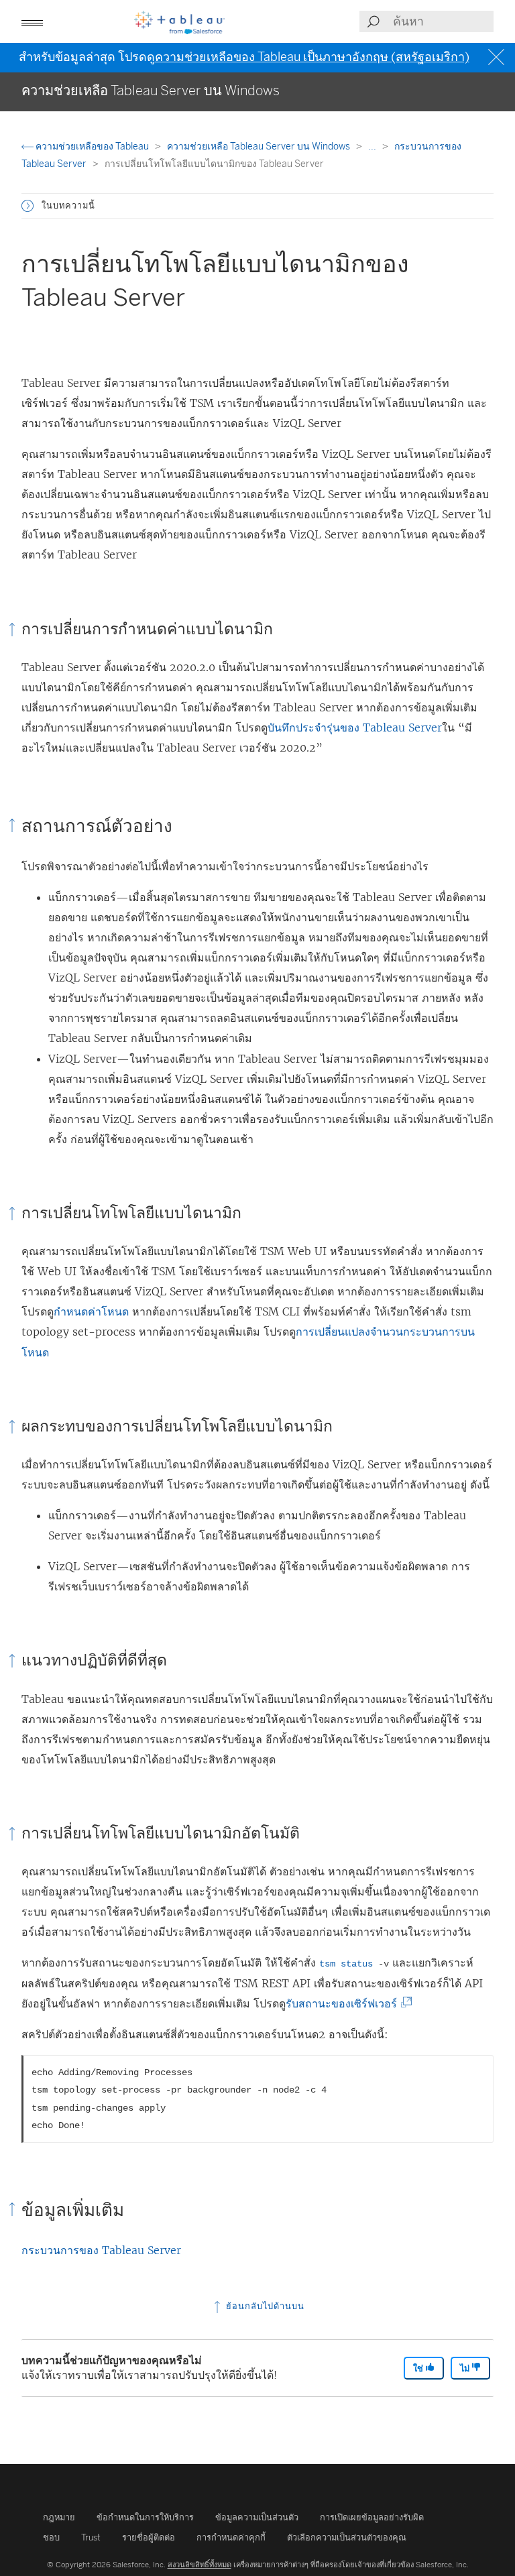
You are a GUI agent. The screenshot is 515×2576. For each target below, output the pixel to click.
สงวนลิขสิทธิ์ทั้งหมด (199, 2565)
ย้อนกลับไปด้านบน (264, 2306)
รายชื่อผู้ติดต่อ (149, 2537)
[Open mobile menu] (32, 21)
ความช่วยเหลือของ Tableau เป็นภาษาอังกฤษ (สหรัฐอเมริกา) (312, 57)
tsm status (346, 1964)
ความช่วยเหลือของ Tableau (92, 147)
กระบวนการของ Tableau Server (101, 2250)
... (373, 147)
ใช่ (419, 2368)
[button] (27, 206)
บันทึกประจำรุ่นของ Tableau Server (355, 727)
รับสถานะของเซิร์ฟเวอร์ (345, 2003)
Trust (91, 2537)
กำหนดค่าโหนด (91, 1311)
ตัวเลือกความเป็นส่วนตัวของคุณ (347, 2537)
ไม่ (466, 2368)
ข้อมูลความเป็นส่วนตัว (257, 2517)
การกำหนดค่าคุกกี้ (231, 2537)
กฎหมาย (59, 2517)
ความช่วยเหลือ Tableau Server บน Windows (260, 147)
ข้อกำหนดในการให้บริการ (145, 2517)
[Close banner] (498, 57)
